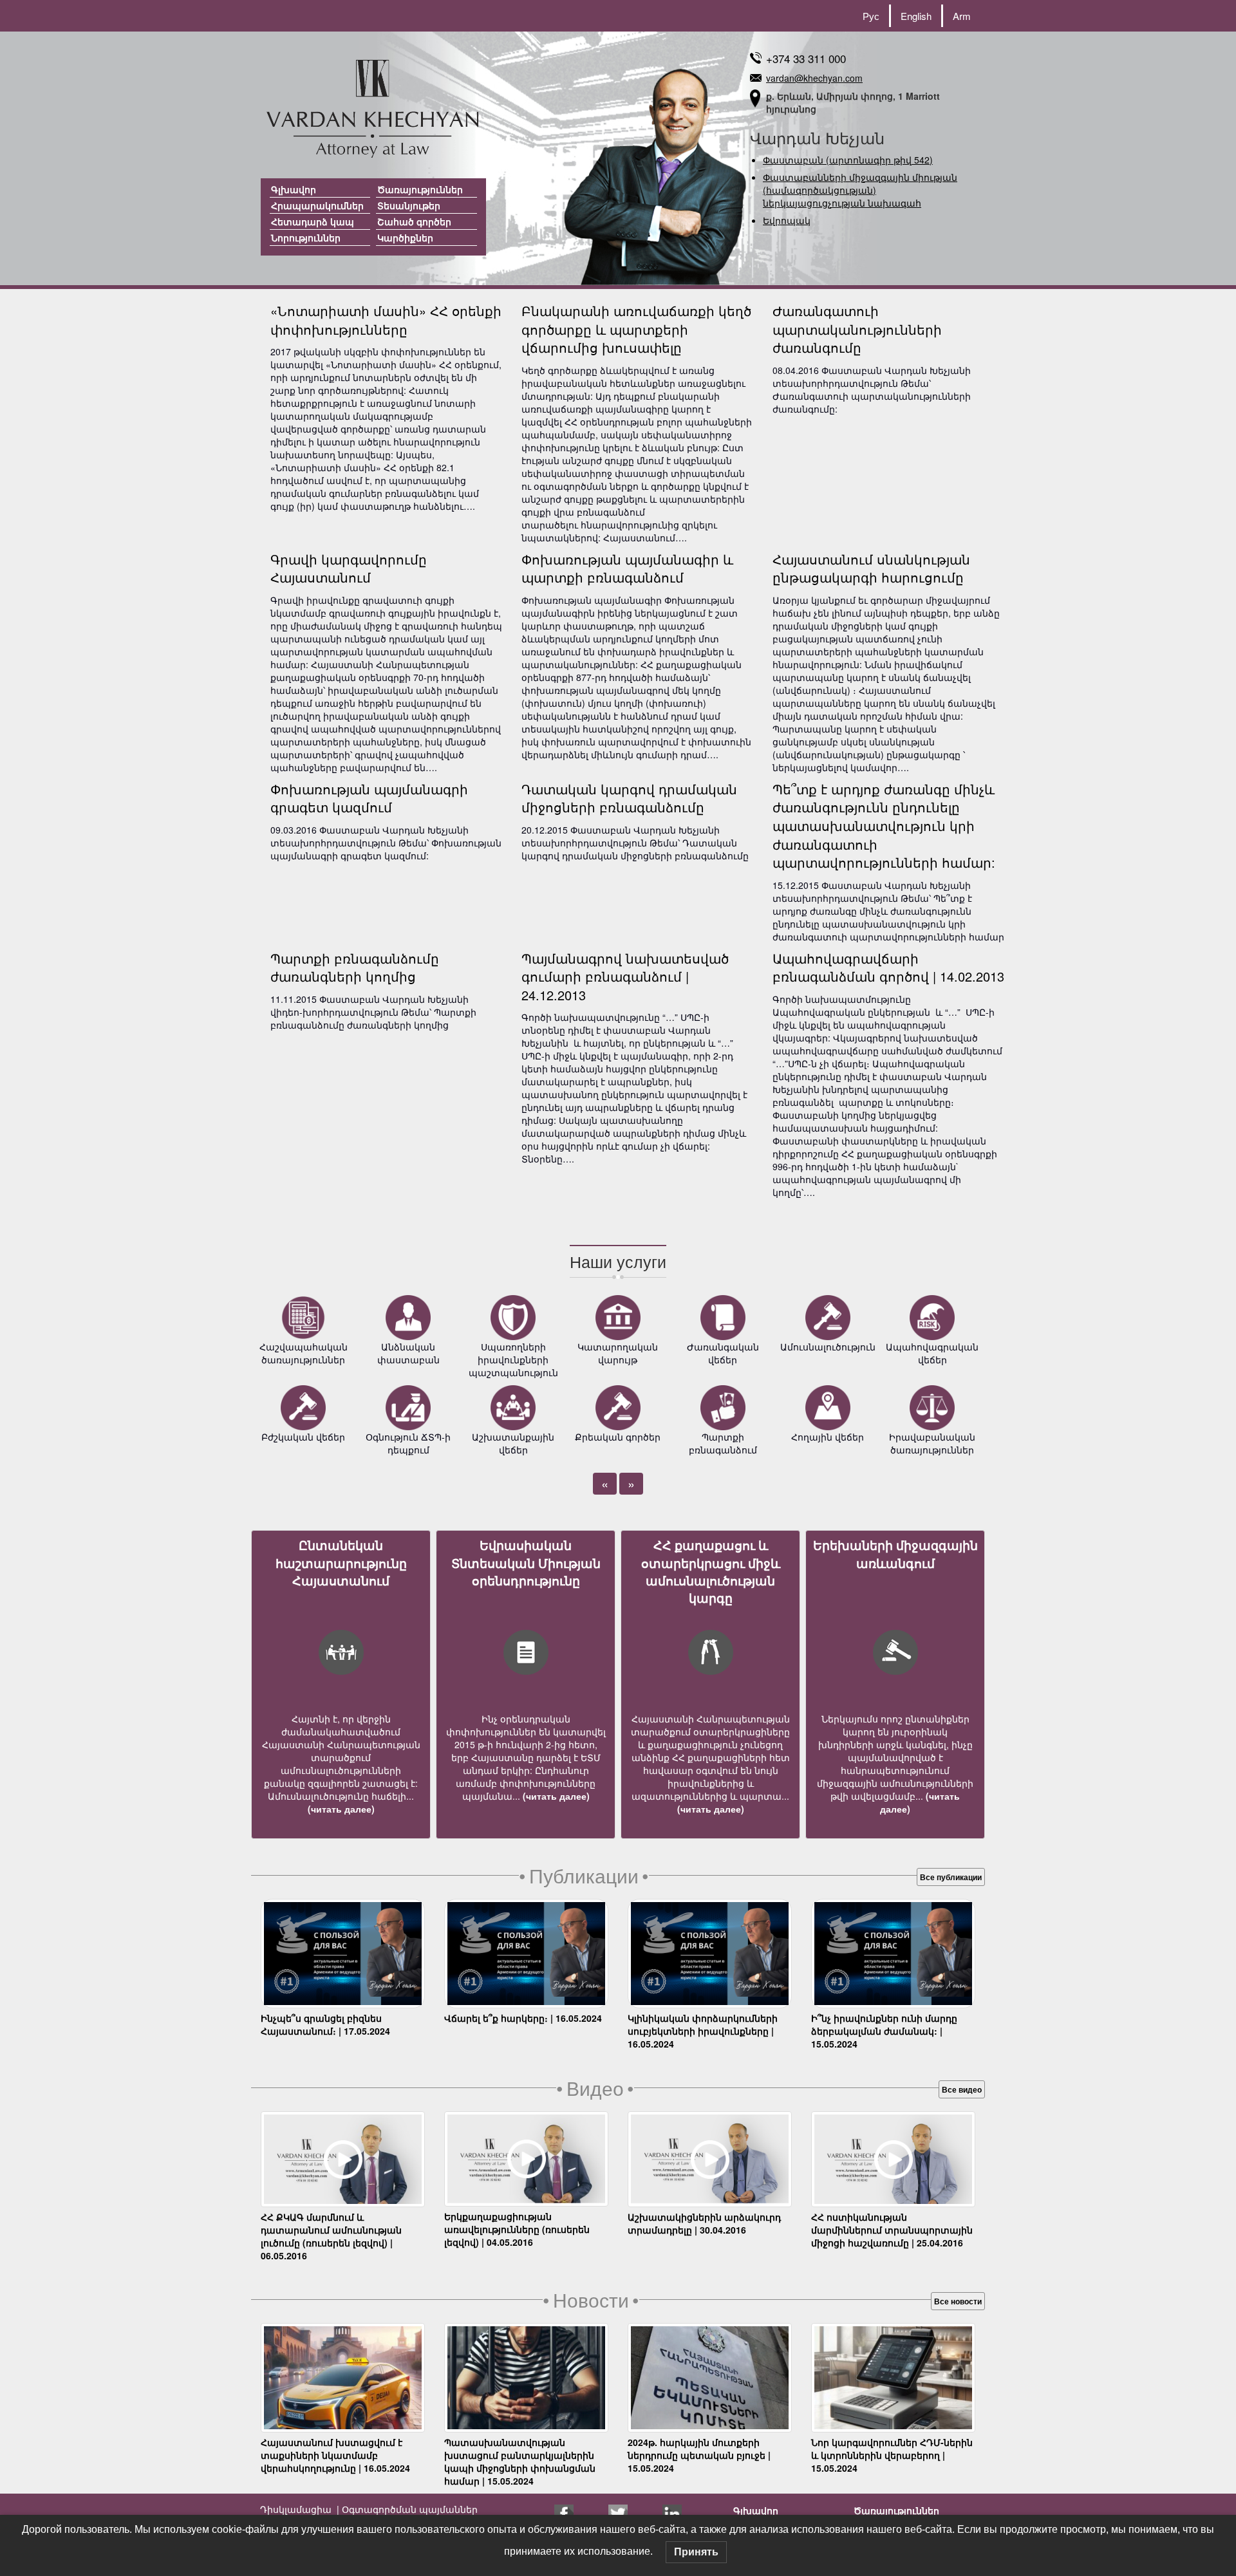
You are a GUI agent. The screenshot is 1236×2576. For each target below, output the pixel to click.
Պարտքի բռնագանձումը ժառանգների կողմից (355, 967)
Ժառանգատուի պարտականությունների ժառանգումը (857, 329)
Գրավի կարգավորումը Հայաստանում (349, 568)
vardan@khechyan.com (814, 78)
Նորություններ (306, 238)
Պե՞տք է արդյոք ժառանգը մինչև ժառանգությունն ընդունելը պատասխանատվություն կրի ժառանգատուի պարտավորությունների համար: (884, 826)
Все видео (962, 2089)
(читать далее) (341, 1809)
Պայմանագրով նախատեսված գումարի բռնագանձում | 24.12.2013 (625, 976)
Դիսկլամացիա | (300, 2509)
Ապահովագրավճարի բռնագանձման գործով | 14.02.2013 (888, 967)
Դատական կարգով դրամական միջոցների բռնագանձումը (629, 798)
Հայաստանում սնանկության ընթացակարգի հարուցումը (871, 568)
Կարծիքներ (405, 238)
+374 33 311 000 (806, 58)
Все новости (958, 2301)
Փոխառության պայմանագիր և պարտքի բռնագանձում (627, 568)
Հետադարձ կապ (313, 221)
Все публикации (951, 1877)
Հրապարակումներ (317, 205)
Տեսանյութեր (409, 205)
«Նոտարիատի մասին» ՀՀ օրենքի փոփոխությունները (386, 320)
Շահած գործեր (414, 221)
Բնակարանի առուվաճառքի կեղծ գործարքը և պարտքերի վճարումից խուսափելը (636, 329)
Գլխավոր (294, 189)
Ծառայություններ (420, 189)
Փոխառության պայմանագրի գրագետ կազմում (369, 798)
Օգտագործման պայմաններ (408, 2509)
